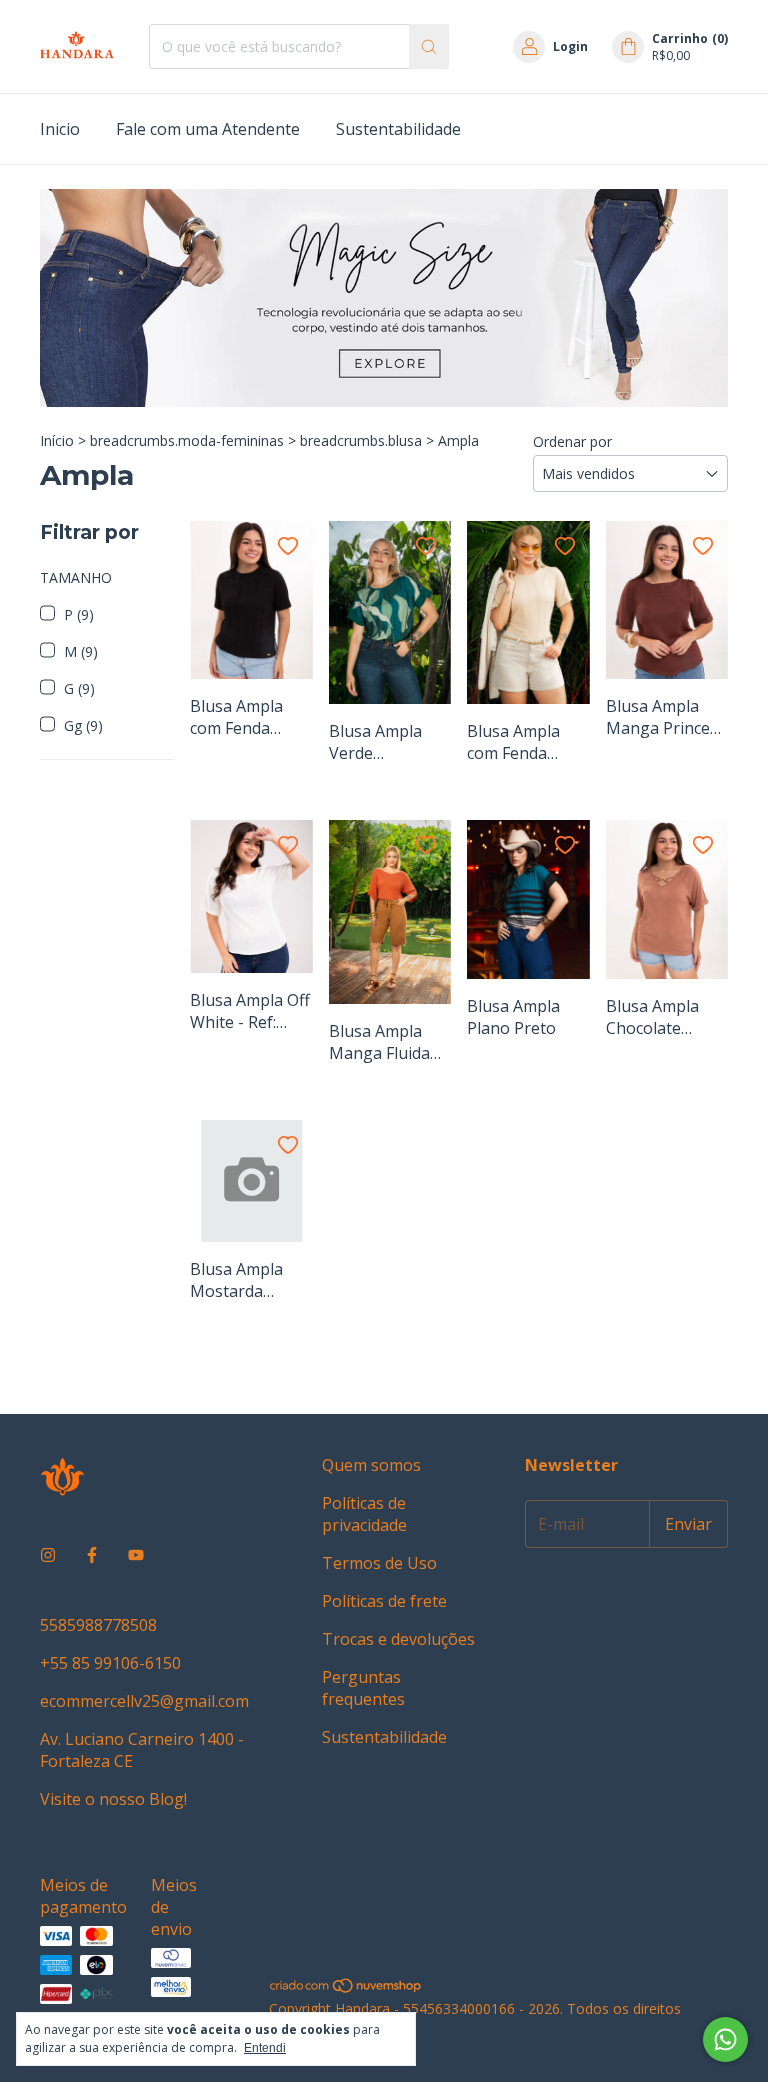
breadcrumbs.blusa (361, 440)
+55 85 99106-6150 (110, 1663)
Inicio (60, 129)
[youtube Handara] (136, 1555)
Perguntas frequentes (363, 1688)
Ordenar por (572, 441)
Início (57, 440)
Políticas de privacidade (364, 1514)
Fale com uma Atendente (208, 129)
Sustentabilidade (398, 129)
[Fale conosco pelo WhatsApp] (725, 2039)
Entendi (265, 2048)
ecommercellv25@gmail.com (144, 1701)
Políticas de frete (384, 1601)
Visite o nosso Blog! (113, 1799)
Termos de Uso (379, 1563)
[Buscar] (429, 46)
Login (570, 46)
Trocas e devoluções (398, 1639)
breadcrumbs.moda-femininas (187, 440)
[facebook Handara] (92, 1555)
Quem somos (371, 1465)
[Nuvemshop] (346, 1989)
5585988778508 (98, 1625)
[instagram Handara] (48, 1555)
